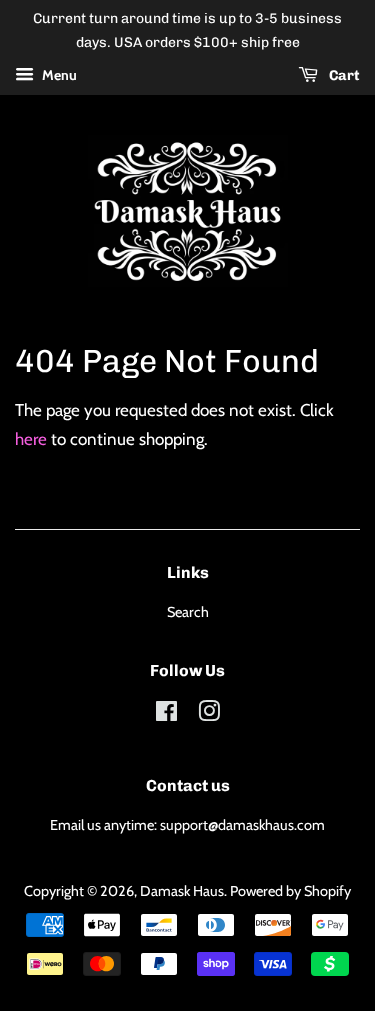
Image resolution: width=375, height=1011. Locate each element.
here (31, 439)
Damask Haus (182, 891)
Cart (343, 75)
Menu (58, 75)
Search (188, 612)
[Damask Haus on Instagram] (209, 715)
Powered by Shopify (290, 891)
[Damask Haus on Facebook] (166, 715)
